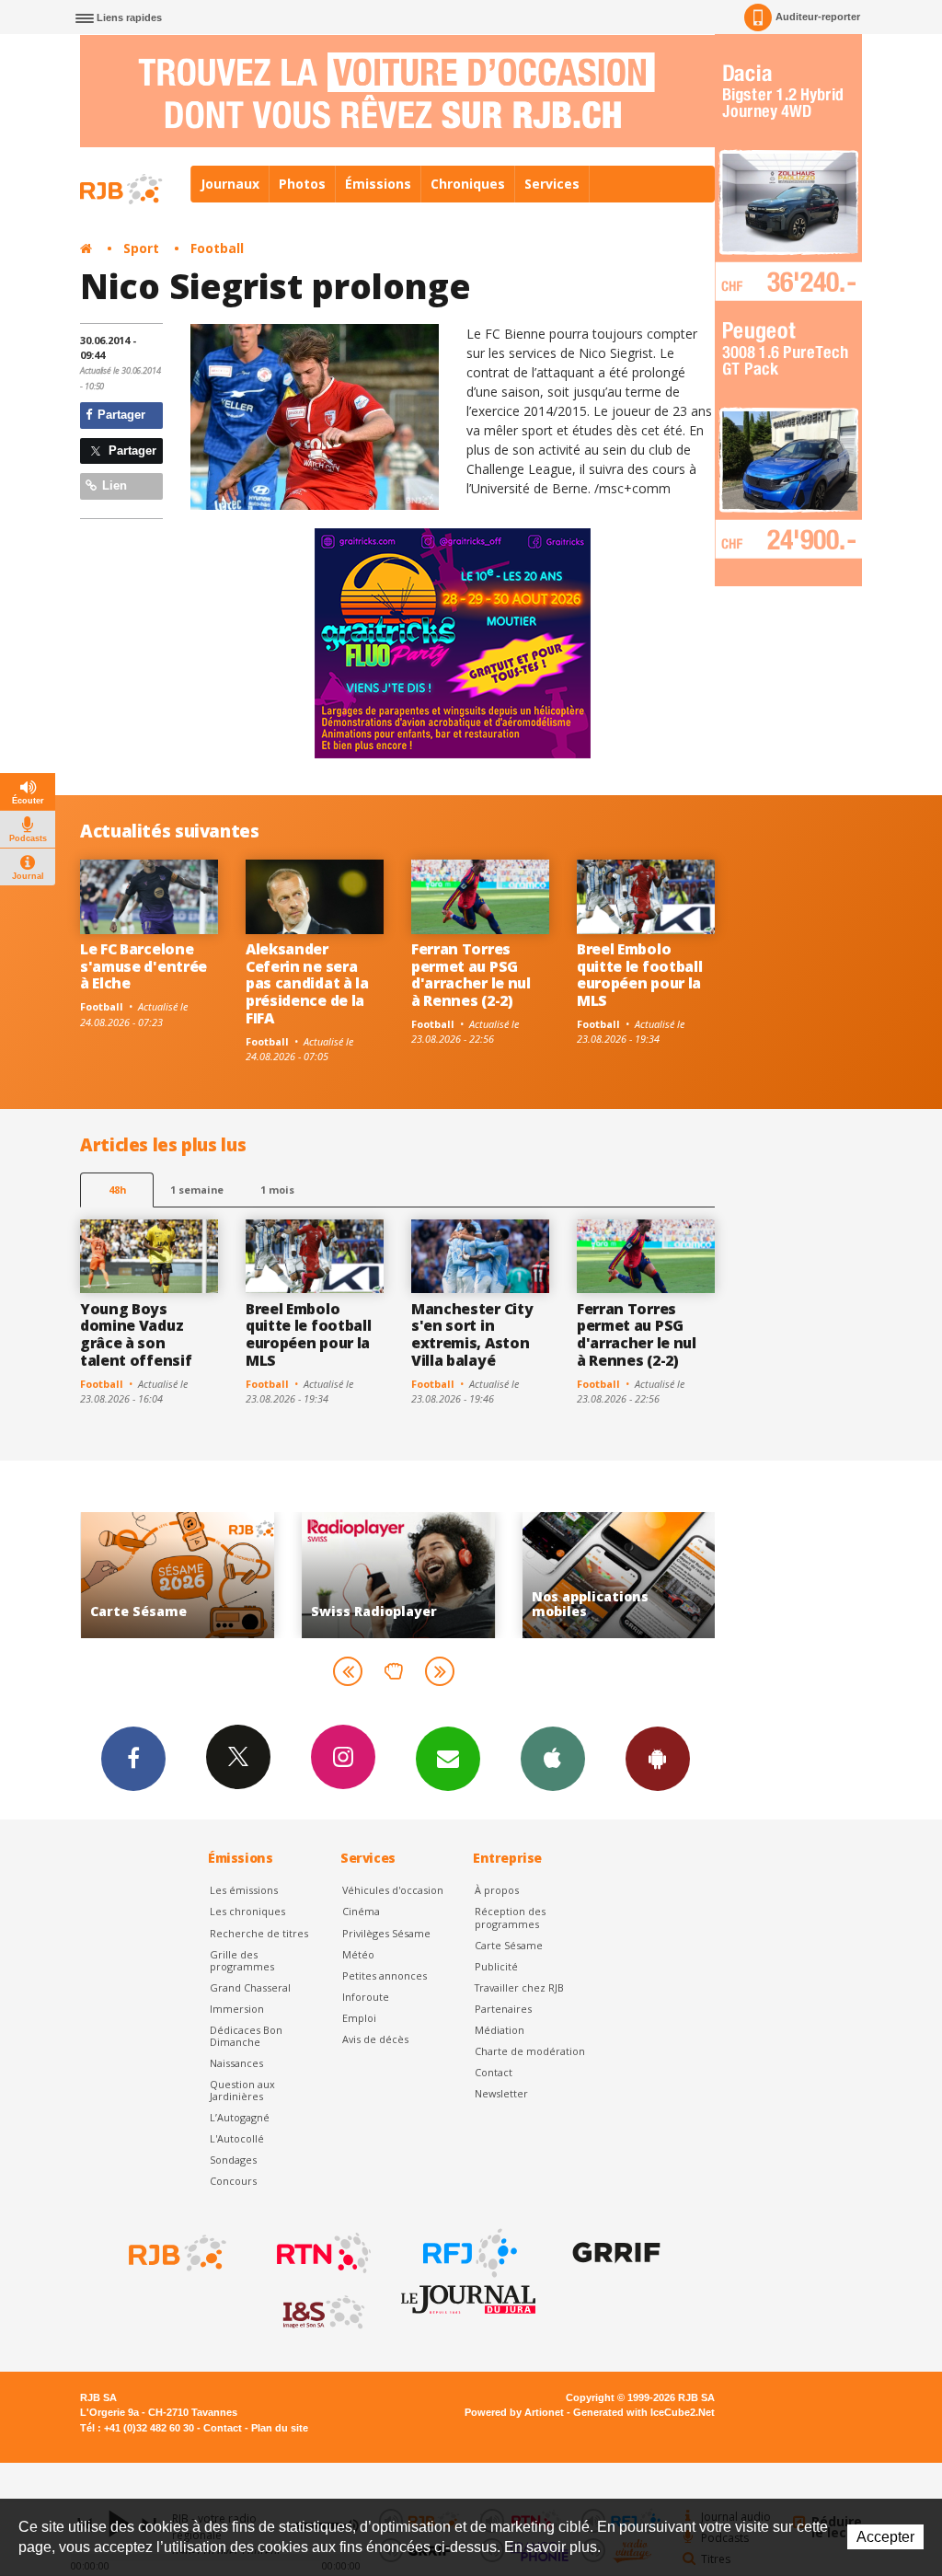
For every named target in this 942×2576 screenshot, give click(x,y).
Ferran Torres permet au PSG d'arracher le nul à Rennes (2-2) (471, 975)
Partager (120, 415)
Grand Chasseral (250, 1987)
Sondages (233, 2160)
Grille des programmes (242, 1960)
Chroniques (468, 184)
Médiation (500, 2030)
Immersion (237, 2009)
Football (217, 248)
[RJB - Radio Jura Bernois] (176, 2253)
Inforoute (366, 1997)
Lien (113, 485)
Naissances (236, 2063)
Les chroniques (247, 1911)
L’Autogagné (240, 2117)
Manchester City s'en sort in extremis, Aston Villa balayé (472, 1335)
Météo (358, 1954)
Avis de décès (375, 2039)
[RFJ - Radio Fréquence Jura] (468, 2253)
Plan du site (280, 2428)
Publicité (496, 1966)
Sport (141, 248)
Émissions (378, 184)
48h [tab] (117, 1190)
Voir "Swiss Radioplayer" (397, 1575)
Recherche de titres (259, 1933)
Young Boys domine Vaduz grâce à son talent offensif (136, 1335)
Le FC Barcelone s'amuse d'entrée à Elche (144, 966)
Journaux (230, 184)
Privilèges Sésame (386, 1933)
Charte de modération (530, 2051)
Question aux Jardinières (242, 2090)
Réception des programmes (510, 1917)
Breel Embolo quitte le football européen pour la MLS (639, 975)
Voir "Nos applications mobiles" (618, 1575)
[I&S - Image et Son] (322, 2313)
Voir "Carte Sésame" (177, 1575)
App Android (658, 1759)
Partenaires (503, 2009)
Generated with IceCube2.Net (644, 2412)
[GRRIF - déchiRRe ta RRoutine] (615, 2253)
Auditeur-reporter (818, 17)
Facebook (133, 1759)
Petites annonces (385, 1975)
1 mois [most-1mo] (277, 1190)
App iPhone (553, 1759)
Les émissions (244, 1890)
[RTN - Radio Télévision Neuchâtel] (322, 2253)
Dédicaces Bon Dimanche (246, 2036)
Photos (302, 184)
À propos (497, 1890)
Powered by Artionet (514, 2412)
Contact (494, 2072)
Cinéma (361, 1911)
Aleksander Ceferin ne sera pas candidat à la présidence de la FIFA (307, 984)
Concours (233, 2181)
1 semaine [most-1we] (197, 1190)
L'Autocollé (237, 2138)
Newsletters (448, 1759)
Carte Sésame (509, 1945)
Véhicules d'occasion (393, 1890)
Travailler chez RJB (519, 1987)
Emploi (359, 2018)
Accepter (885, 2537)
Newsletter (501, 2093)
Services (552, 184)
